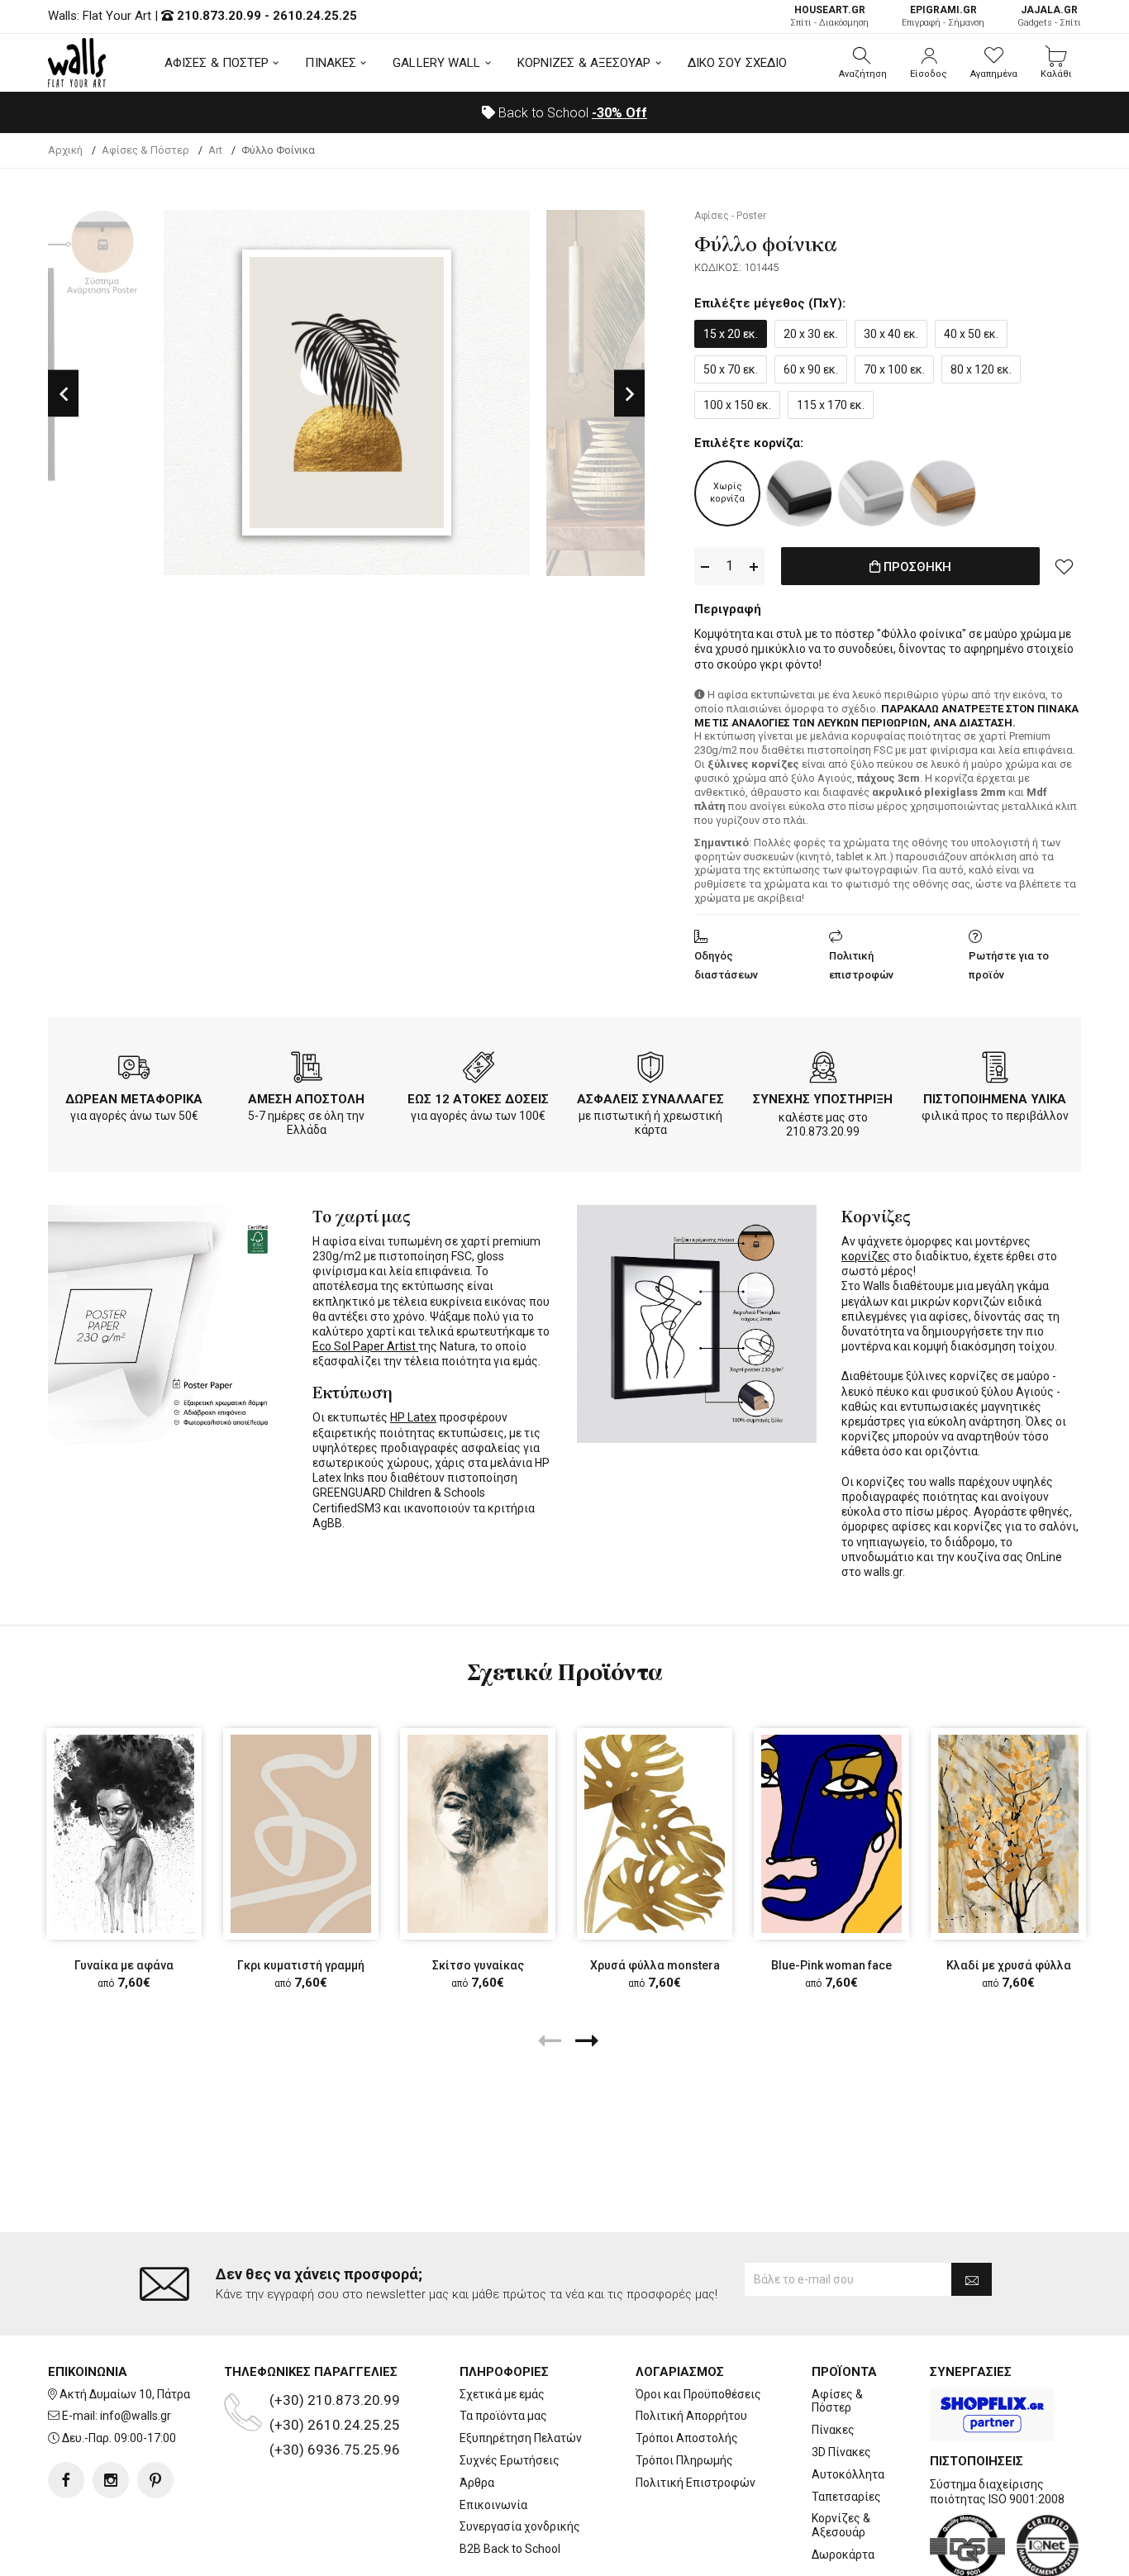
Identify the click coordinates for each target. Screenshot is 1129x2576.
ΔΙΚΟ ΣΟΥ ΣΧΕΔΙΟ (738, 63)
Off (619, 113)
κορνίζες (866, 1256)
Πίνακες (833, 2430)
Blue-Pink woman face (831, 1965)
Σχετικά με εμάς (502, 2394)
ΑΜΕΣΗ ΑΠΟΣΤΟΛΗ (306, 1099)
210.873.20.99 (219, 16)
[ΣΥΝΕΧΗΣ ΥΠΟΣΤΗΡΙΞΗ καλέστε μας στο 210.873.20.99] (823, 1070)
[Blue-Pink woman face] (831, 1833)
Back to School (571, 113)
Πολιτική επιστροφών (861, 965)
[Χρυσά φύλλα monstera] (655, 1833)
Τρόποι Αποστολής (687, 2438)
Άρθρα (477, 2483)
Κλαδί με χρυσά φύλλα (1009, 1965)
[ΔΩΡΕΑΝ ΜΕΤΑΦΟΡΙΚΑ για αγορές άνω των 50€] (134, 1070)
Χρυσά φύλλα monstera (655, 1965)
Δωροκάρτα (843, 2555)
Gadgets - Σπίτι (1049, 16)
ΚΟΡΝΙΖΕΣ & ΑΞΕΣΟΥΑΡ (584, 63)
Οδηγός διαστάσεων (726, 965)
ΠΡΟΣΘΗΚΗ (916, 567)
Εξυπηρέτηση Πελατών (521, 2438)
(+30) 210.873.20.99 (335, 2400)
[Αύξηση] (754, 567)
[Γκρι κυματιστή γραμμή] (301, 1833)
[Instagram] (111, 2480)
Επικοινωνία (493, 2505)
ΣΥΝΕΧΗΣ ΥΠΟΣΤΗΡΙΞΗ (823, 1099)
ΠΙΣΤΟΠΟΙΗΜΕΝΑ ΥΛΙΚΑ (995, 1099)
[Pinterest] (155, 2480)
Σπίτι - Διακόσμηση (829, 16)
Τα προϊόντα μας (503, 2416)
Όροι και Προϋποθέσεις (698, 2394)
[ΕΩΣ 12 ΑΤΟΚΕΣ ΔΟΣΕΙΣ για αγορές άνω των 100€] (479, 1070)
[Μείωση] (705, 567)
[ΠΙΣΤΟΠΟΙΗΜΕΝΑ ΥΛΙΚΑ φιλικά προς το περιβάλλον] (995, 1070)
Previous (63, 393)
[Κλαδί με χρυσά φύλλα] (1008, 1833)
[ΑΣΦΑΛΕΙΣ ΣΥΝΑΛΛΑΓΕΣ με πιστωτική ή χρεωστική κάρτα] (650, 1070)
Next (629, 393)
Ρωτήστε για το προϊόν (1009, 965)
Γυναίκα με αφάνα (124, 1965)
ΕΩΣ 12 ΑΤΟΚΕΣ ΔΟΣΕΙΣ (478, 1099)
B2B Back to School (510, 2549)
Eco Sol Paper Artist (365, 1346)
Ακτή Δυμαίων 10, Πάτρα (125, 2394)
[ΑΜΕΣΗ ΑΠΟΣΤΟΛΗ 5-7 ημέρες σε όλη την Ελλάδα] (307, 1070)
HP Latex (413, 1417)
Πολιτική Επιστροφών (696, 2483)
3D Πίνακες (841, 2452)
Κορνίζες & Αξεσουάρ (841, 2525)
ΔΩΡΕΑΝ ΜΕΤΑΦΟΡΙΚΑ (134, 1099)
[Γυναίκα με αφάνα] (124, 1833)
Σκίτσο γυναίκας (478, 1965)
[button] (863, 63)
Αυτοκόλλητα (848, 2474)
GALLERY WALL (436, 63)
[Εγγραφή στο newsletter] (972, 2279)
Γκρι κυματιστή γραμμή (301, 1965)
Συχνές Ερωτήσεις (510, 2460)
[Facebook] (66, 2480)
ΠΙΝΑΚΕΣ (331, 63)
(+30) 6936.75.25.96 (335, 2450)
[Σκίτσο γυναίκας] (478, 1833)
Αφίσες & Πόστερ (837, 2401)
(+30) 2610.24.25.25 (335, 2425)
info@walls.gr (136, 2416)
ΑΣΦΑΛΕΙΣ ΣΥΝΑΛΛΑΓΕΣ (650, 1099)
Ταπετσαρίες (846, 2497)
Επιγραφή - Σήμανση (943, 16)
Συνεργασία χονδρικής (520, 2526)
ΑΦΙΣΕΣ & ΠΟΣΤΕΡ (217, 63)
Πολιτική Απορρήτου (691, 2416)
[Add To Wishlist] (1065, 566)
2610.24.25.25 (315, 16)
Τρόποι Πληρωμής (684, 2460)
